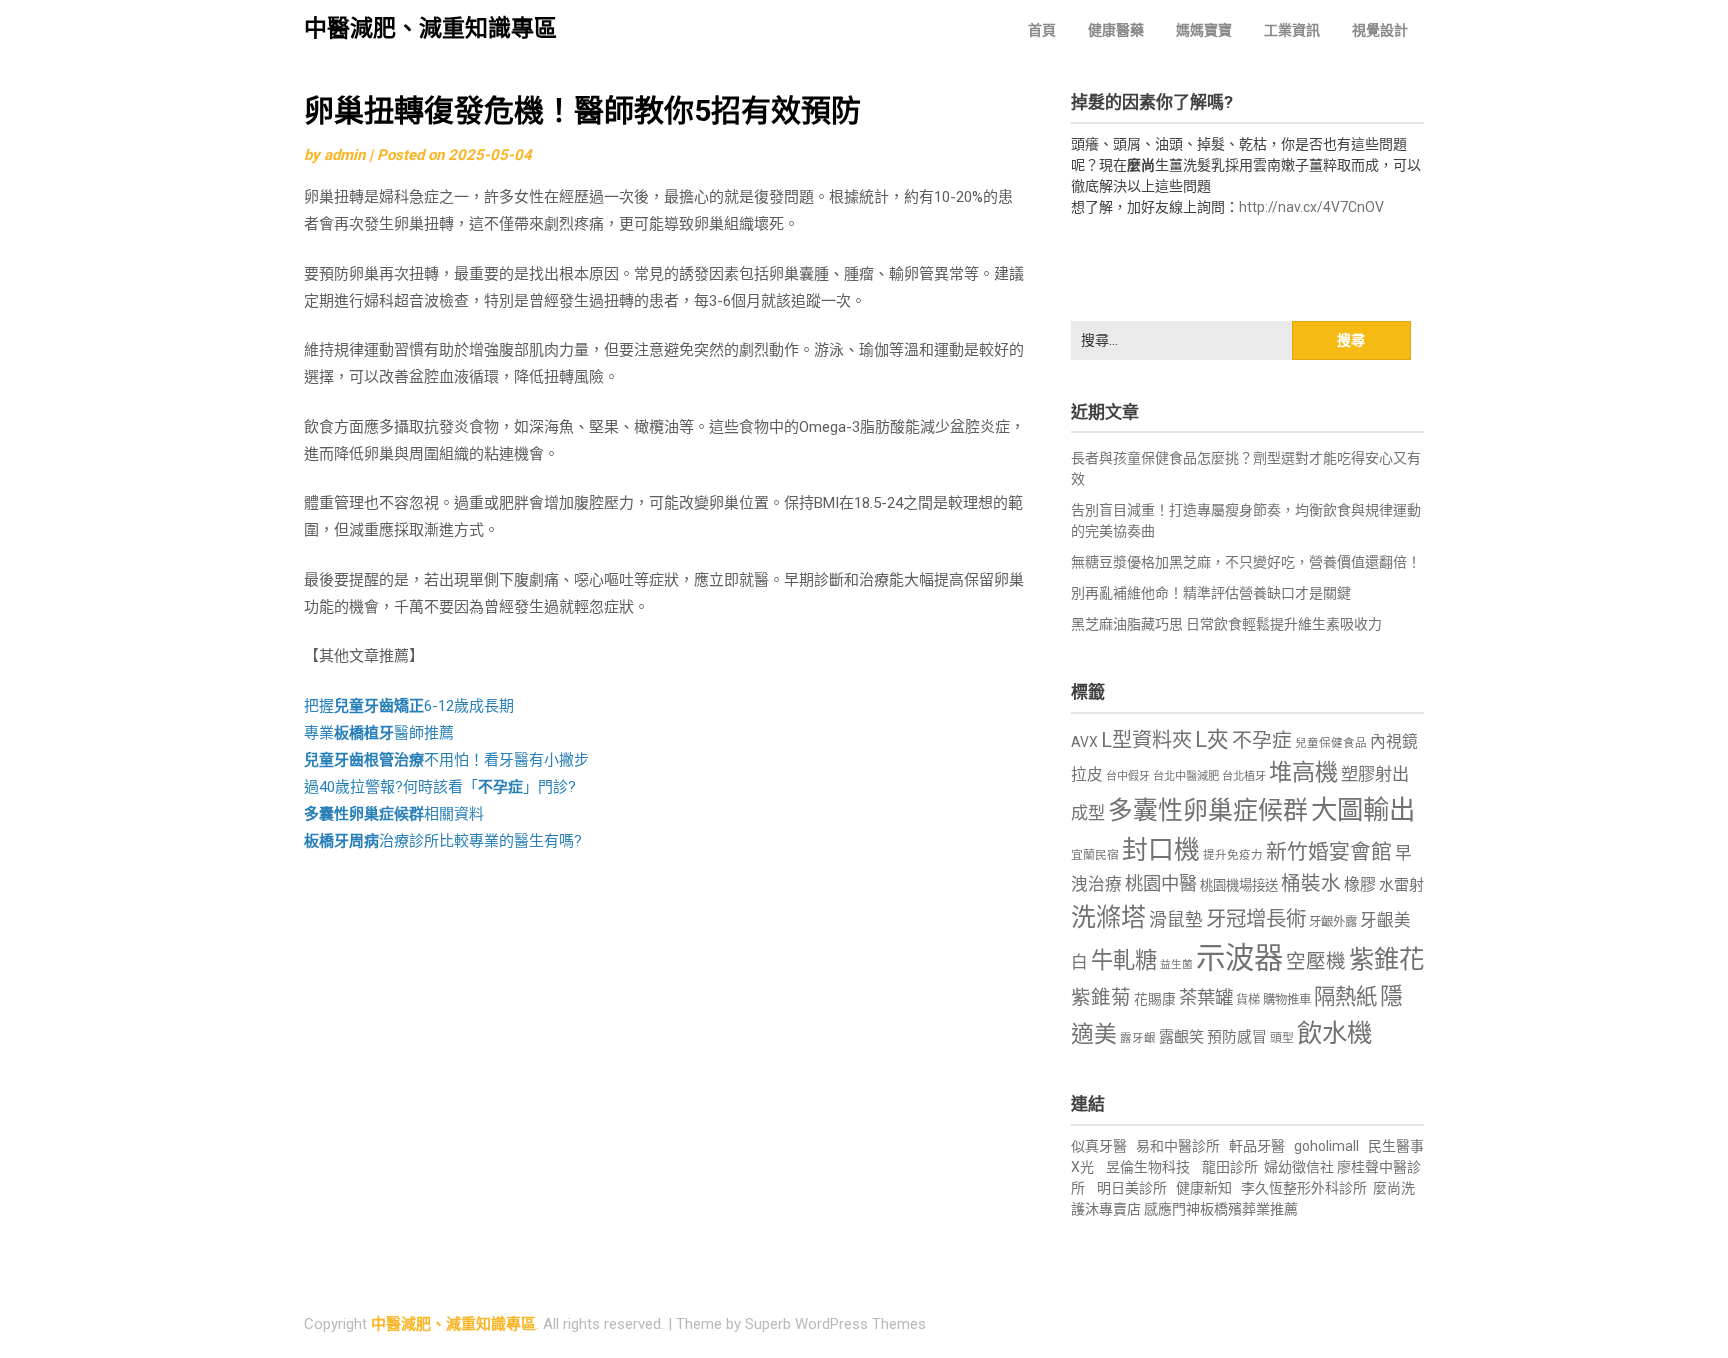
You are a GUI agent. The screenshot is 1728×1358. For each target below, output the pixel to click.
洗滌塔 (1108, 917)
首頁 (1042, 30)
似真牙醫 (1099, 1146)
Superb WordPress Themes (835, 1324)
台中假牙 (1128, 776)
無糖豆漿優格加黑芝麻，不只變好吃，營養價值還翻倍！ (1246, 562)
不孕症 (1262, 740)
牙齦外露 (1333, 921)
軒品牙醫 (1257, 1146)
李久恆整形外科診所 (1305, 1188)
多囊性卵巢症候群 (1208, 810)
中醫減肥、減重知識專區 (430, 28)
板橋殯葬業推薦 (1249, 1209)
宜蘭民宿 (1095, 855)
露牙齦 (1138, 1038)
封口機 (1161, 850)
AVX (1084, 742)
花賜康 (1155, 999)
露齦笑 (1181, 1037)
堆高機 (1303, 772)
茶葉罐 (1206, 997)
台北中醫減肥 (1186, 776)
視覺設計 (1380, 30)
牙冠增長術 (1256, 919)
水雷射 (1401, 885)
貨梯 (1248, 1000)
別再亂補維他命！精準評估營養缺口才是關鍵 (1211, 593)
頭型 (1282, 1038)
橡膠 (1360, 884)
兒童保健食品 (1331, 743)
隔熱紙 (1345, 996)
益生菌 (1176, 964)
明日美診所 (1130, 1188)
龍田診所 (1230, 1167)
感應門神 (1172, 1209)
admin (344, 155)
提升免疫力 (1233, 855)
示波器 (1239, 958)
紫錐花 (1386, 959)
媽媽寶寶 (1204, 30)
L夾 (1212, 739)
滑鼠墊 (1176, 920)
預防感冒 (1237, 1037)
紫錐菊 (1101, 997)
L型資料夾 (1146, 740)
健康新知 (1204, 1188)
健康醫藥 (1116, 30)
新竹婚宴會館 (1329, 852)
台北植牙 (1244, 776)
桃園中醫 (1161, 883)
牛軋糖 (1124, 960)
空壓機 (1316, 961)
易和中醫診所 (1178, 1146)
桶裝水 (1311, 883)
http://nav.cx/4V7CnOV (1311, 207)
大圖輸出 (1363, 810)
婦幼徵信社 (1300, 1167)
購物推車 (1287, 999)
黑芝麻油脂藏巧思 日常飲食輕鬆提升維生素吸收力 (1226, 624)
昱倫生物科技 (1148, 1167)
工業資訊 (1292, 30)
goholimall (1326, 1146)
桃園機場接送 (1239, 885)
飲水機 (1334, 1033)
